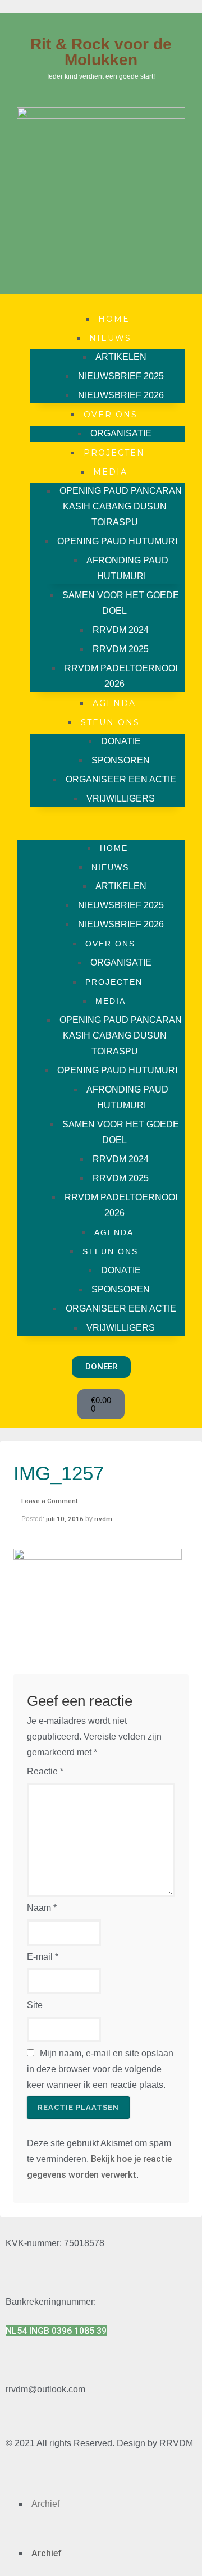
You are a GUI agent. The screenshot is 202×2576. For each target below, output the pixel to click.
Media (110, 472)
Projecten (114, 453)
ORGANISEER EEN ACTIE (121, 779)
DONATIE (121, 741)
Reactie (45, 1771)
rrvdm (103, 1519)
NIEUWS (110, 338)
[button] (101, 823)
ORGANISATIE (121, 433)
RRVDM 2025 (121, 649)
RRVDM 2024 (121, 630)
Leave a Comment (50, 1501)
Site (35, 2005)
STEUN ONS (110, 722)
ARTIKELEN (121, 357)
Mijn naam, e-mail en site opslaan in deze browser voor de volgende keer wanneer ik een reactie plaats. (100, 2069)
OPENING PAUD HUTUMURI (117, 541)
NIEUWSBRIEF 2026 (121, 395)
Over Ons (111, 415)
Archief (45, 2504)
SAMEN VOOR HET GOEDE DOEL (121, 603)
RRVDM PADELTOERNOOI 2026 (121, 676)
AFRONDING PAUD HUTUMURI (127, 568)
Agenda (114, 703)
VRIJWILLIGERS (121, 798)
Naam (42, 1908)
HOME (114, 319)
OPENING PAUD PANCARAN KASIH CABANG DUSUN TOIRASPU (121, 506)
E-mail (43, 1957)
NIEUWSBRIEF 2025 (121, 376)
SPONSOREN (121, 760)
